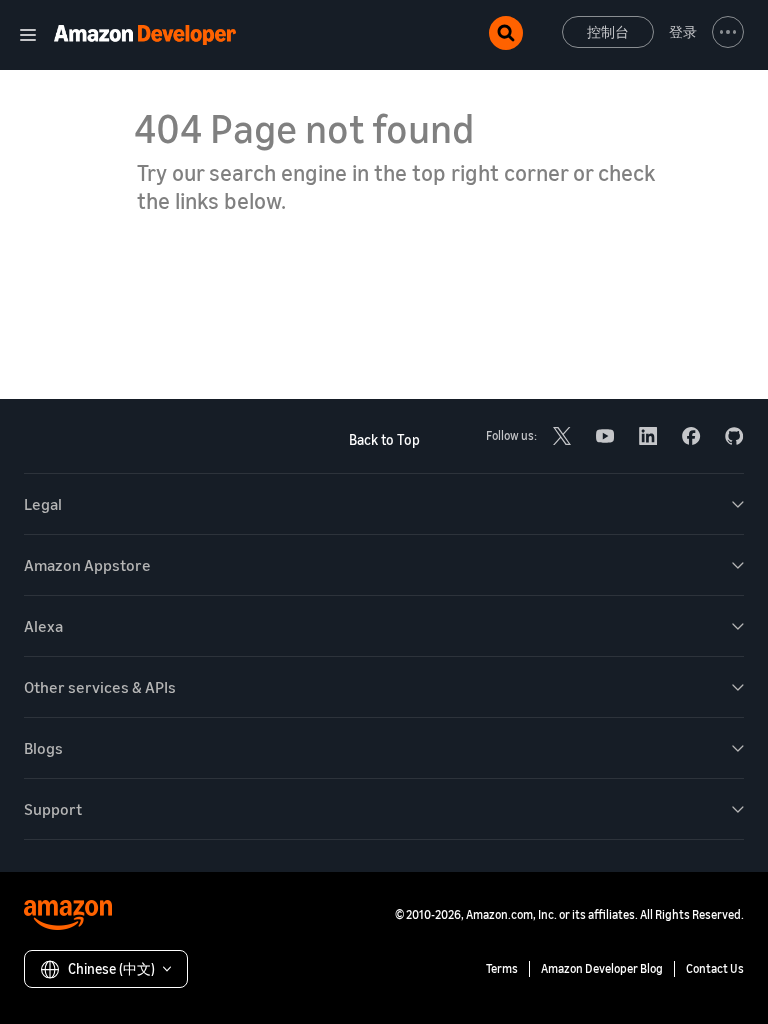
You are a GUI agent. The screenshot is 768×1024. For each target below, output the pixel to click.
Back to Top (384, 439)
